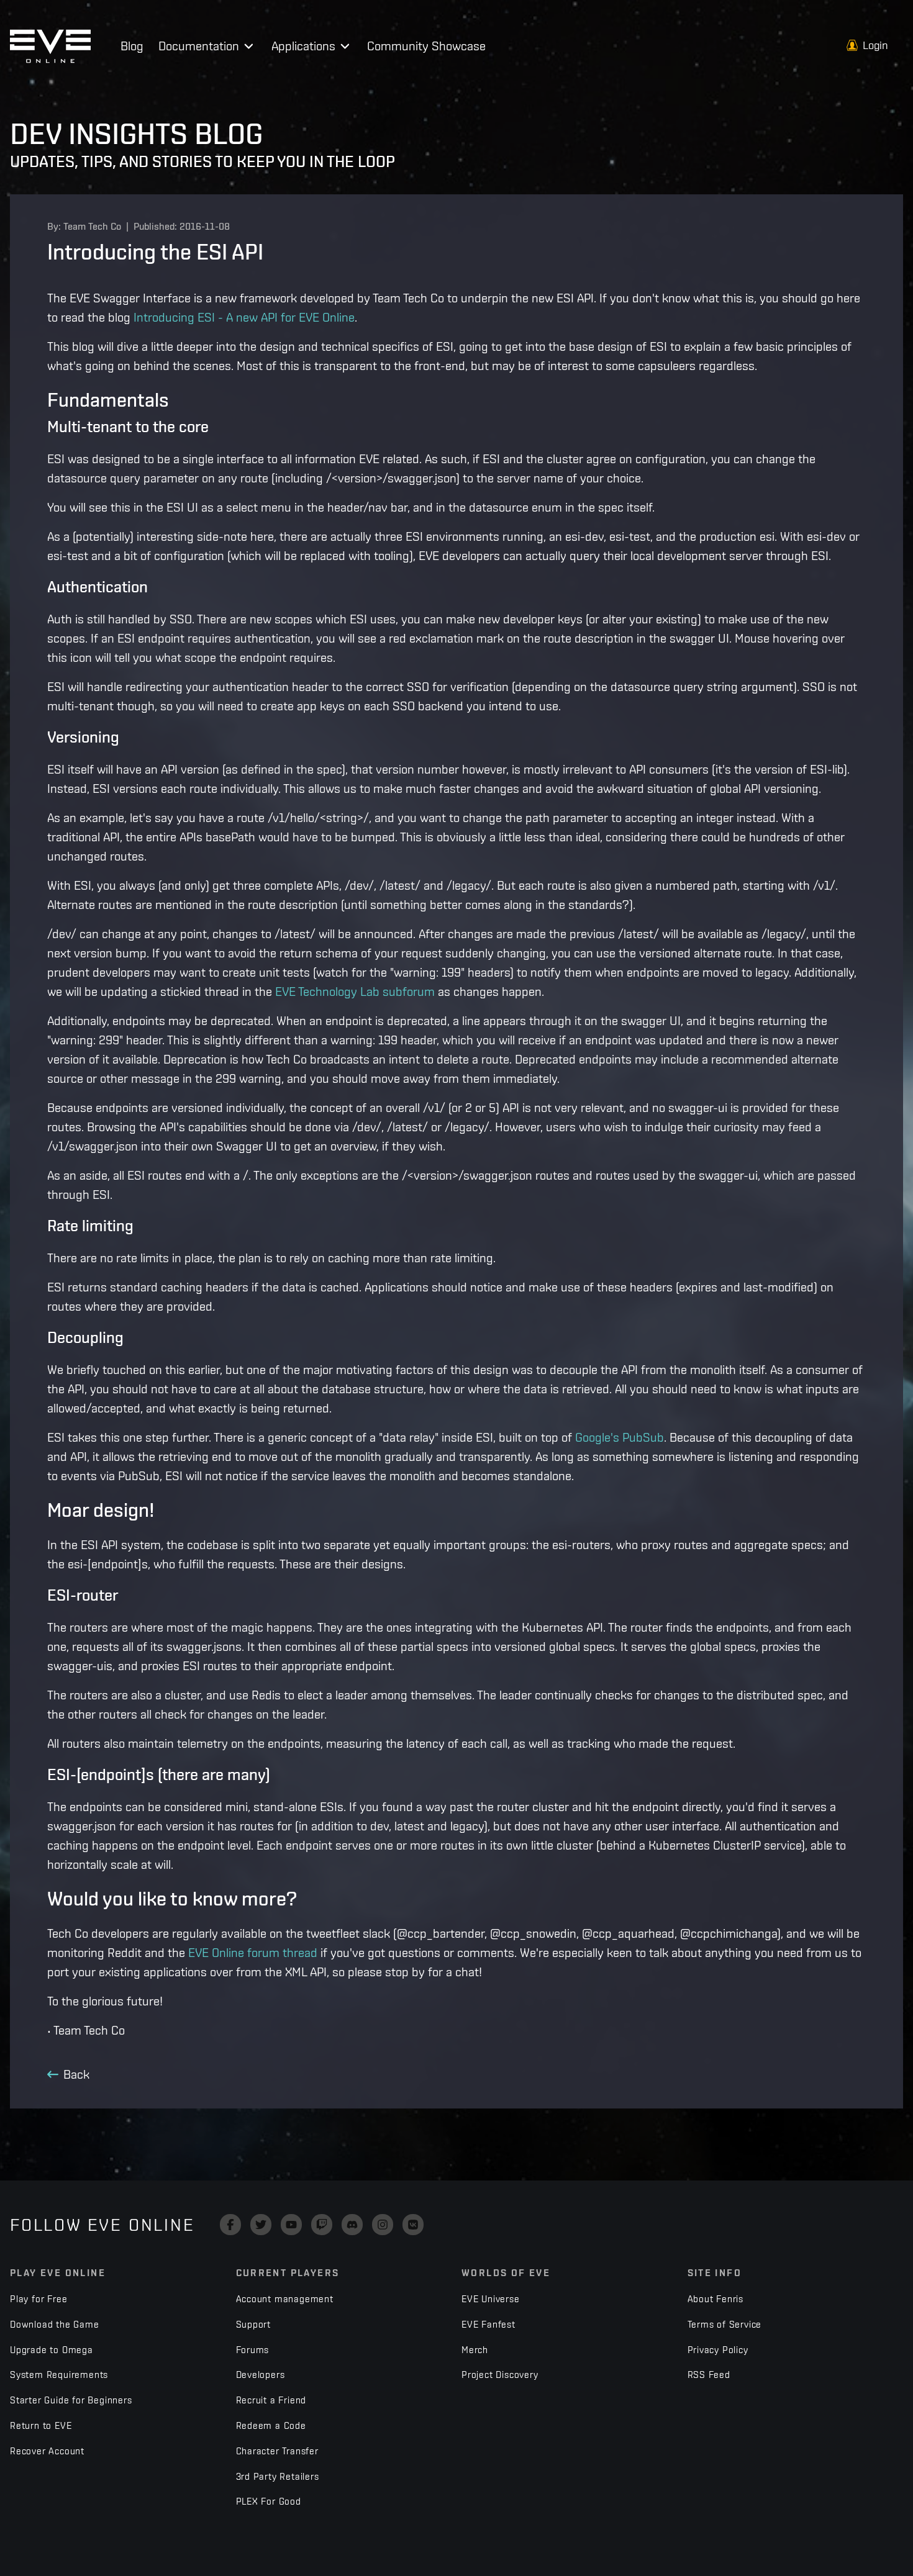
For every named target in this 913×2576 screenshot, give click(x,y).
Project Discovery (500, 2375)
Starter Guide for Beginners (71, 2400)
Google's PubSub (620, 1437)
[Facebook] (230, 2225)
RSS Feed (709, 2375)
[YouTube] (291, 2225)
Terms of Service (725, 2324)
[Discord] (352, 2225)
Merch (475, 2350)
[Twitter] (261, 2225)
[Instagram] (383, 2225)
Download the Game (55, 2324)
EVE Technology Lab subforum (355, 991)
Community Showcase (426, 46)
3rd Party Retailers (278, 2476)
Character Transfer (277, 2451)
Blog (132, 46)
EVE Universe (491, 2299)
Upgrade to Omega (52, 2350)
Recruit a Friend (271, 2400)
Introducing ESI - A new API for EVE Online (244, 317)
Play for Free (39, 2299)
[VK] (413, 2225)
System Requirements (59, 2375)
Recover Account (47, 2451)
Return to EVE (41, 2425)
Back (76, 2074)
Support (254, 2324)
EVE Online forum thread (253, 1952)
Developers (261, 2375)
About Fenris (716, 2299)
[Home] (50, 46)
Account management (285, 2299)
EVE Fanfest (488, 2324)
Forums (253, 2350)
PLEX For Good (269, 2501)
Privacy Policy (718, 2350)
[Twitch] (322, 2225)
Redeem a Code (271, 2425)
